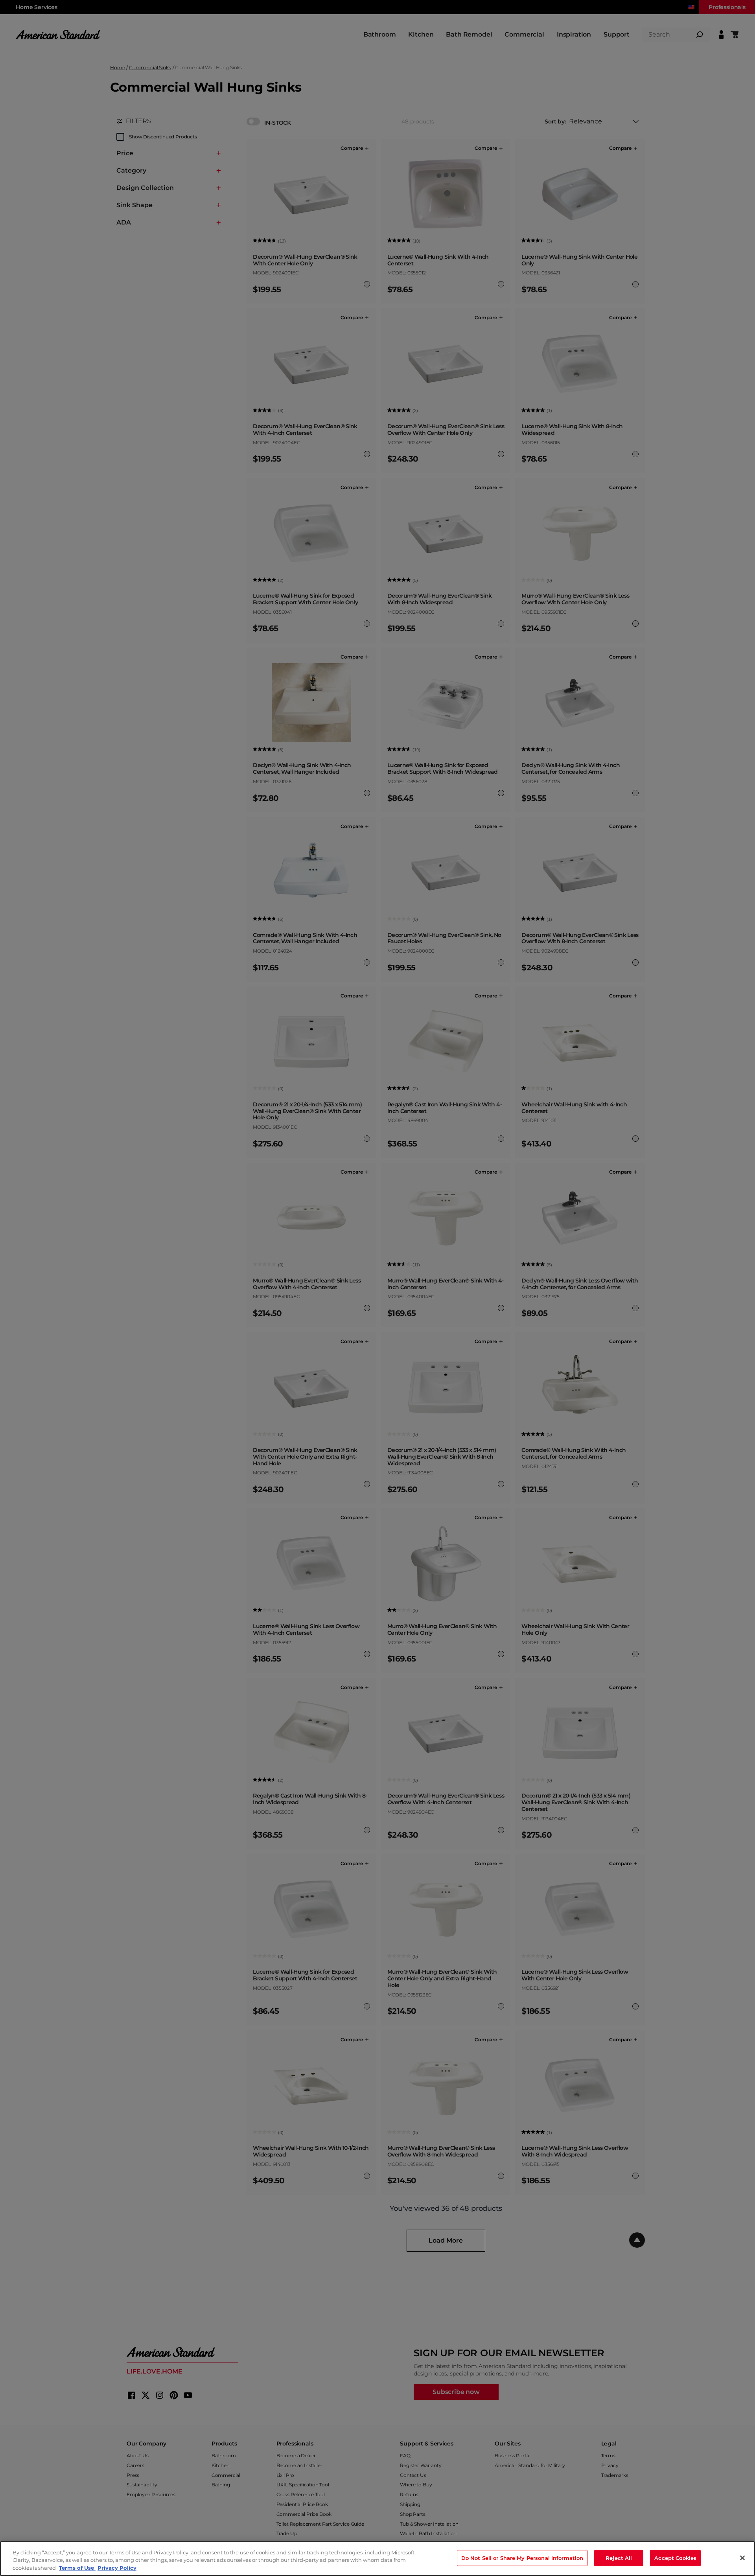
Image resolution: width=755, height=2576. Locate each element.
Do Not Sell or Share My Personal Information (522, 2558)
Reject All (619, 2558)
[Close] (742, 2558)
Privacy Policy (117, 2568)
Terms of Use (77, 2568)
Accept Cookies (675, 2558)
